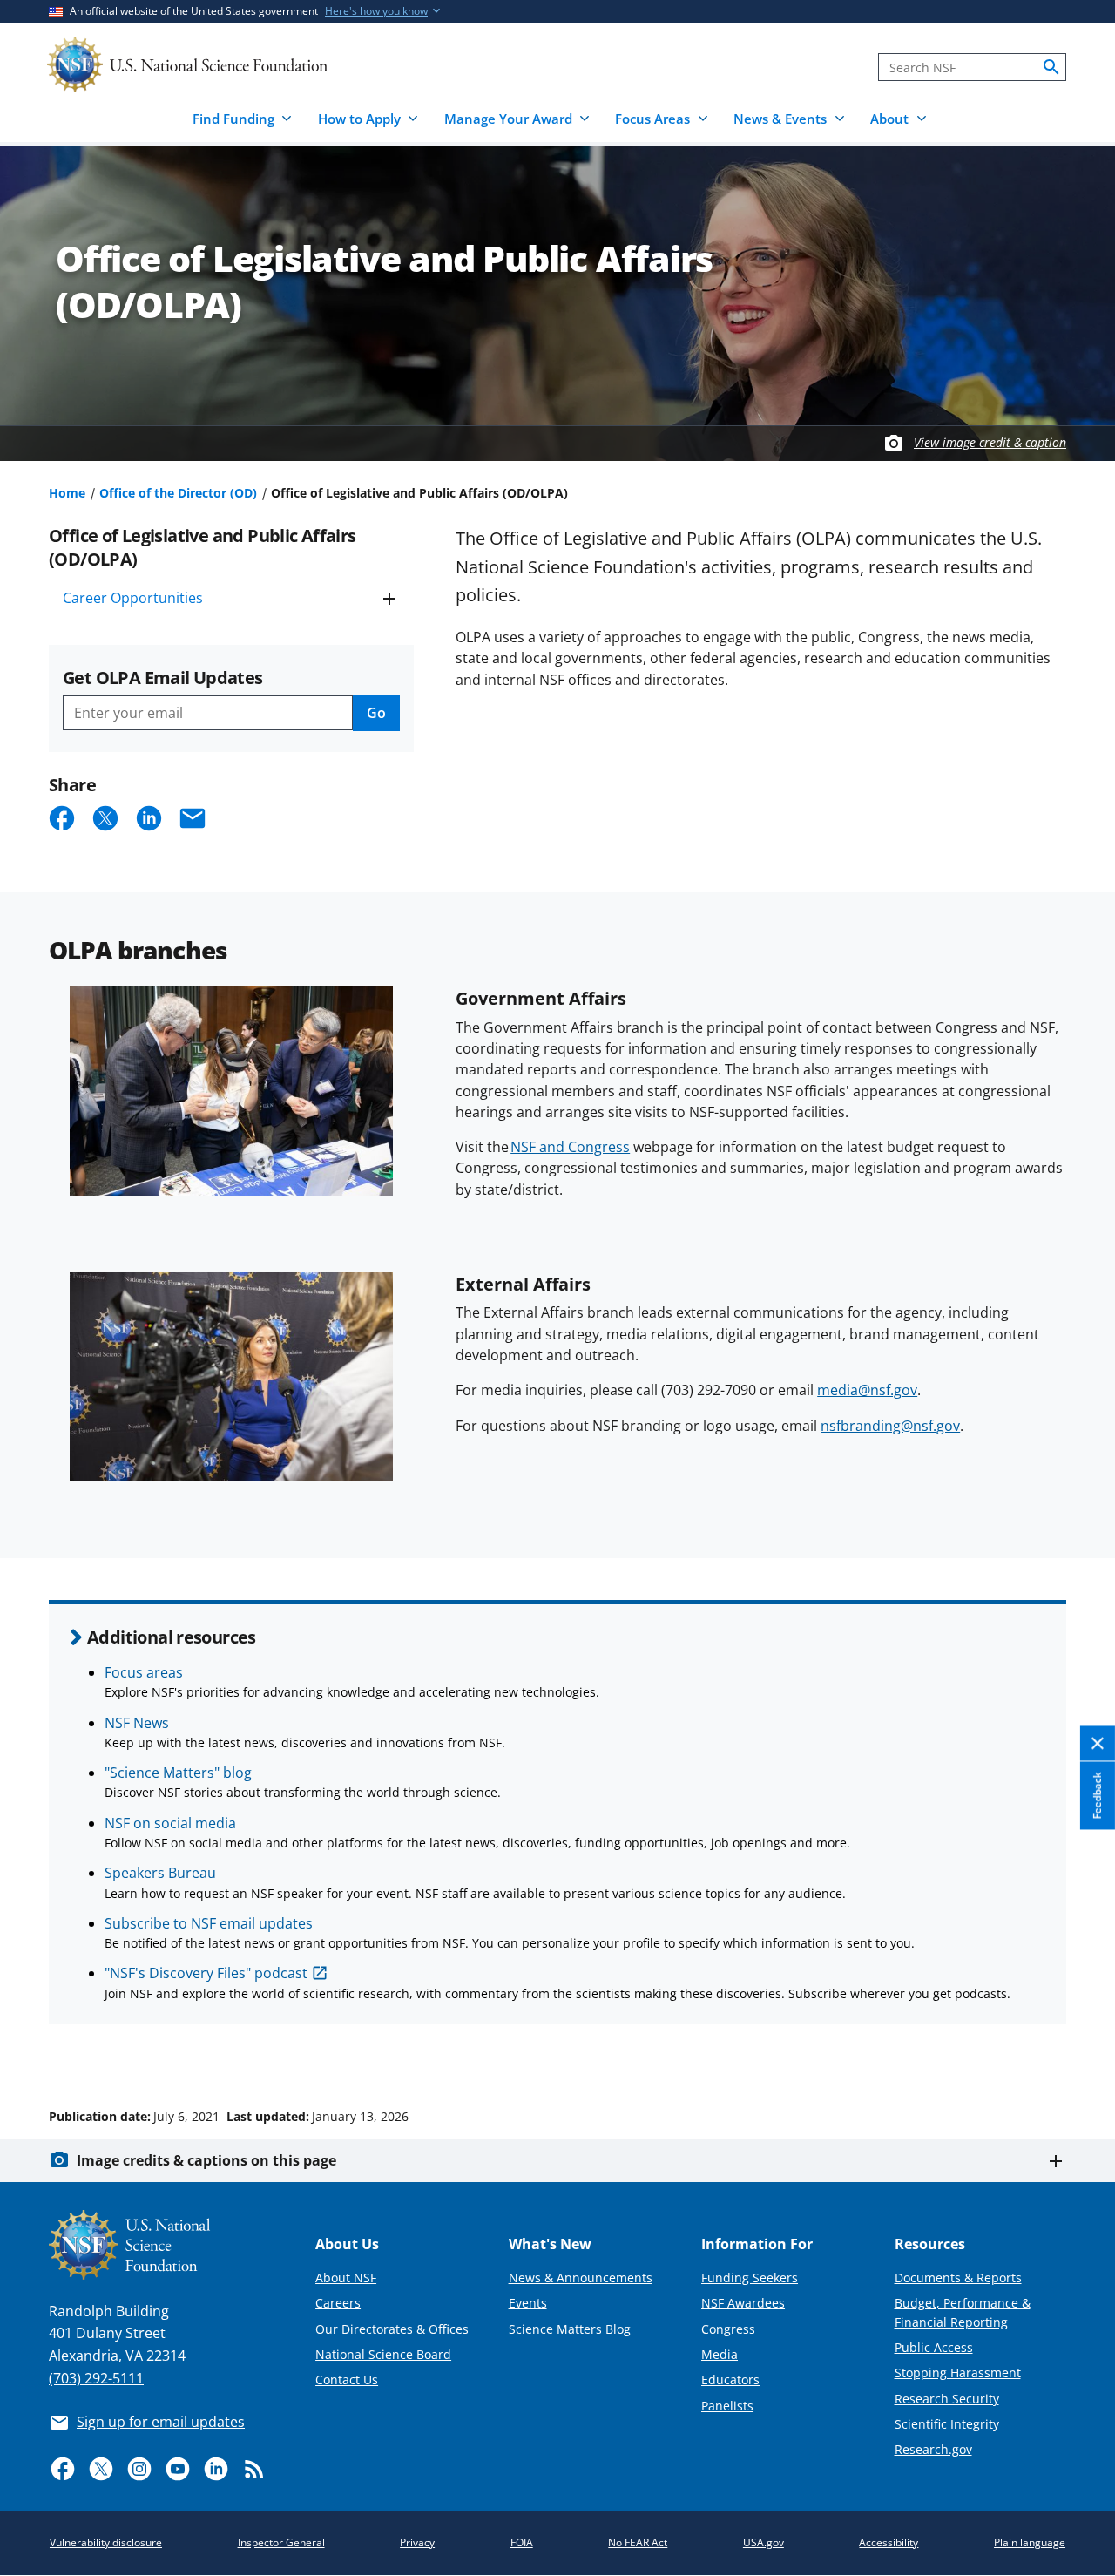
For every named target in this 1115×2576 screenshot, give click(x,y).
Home (67, 493)
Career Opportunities (133, 598)
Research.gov (933, 2449)
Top (1077, 2051)
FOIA (522, 2542)
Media (720, 2354)
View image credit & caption (990, 442)
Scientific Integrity (947, 2424)
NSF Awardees (743, 2303)
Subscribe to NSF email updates (209, 1923)
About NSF (346, 2278)
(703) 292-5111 (96, 2378)
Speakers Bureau (160, 1873)
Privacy (417, 2542)
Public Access (934, 2347)
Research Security (947, 2399)
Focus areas (144, 1672)
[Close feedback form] (1098, 1743)
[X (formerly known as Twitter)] (101, 2469)
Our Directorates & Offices (392, 2329)
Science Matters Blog (570, 2329)
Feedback (1097, 1795)
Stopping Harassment (958, 2373)
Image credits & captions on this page (206, 2160)
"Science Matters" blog (178, 1773)
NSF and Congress (570, 1147)
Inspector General (281, 2542)
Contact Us (347, 2379)
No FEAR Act (638, 2542)
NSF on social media (170, 1823)
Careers (338, 2303)
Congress (728, 2329)
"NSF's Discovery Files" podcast (206, 1973)
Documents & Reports (958, 2278)
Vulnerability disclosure (106, 2542)
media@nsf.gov (867, 1390)
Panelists (727, 2406)
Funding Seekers (750, 2278)
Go (376, 713)
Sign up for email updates (161, 2422)
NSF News (137, 1723)
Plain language (1030, 2542)
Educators (730, 2379)
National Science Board (383, 2354)
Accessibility (889, 2542)
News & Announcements (581, 2278)
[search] (1051, 67)
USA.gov (764, 2542)
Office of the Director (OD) (178, 493)
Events (528, 2303)
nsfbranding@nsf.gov (890, 1426)
